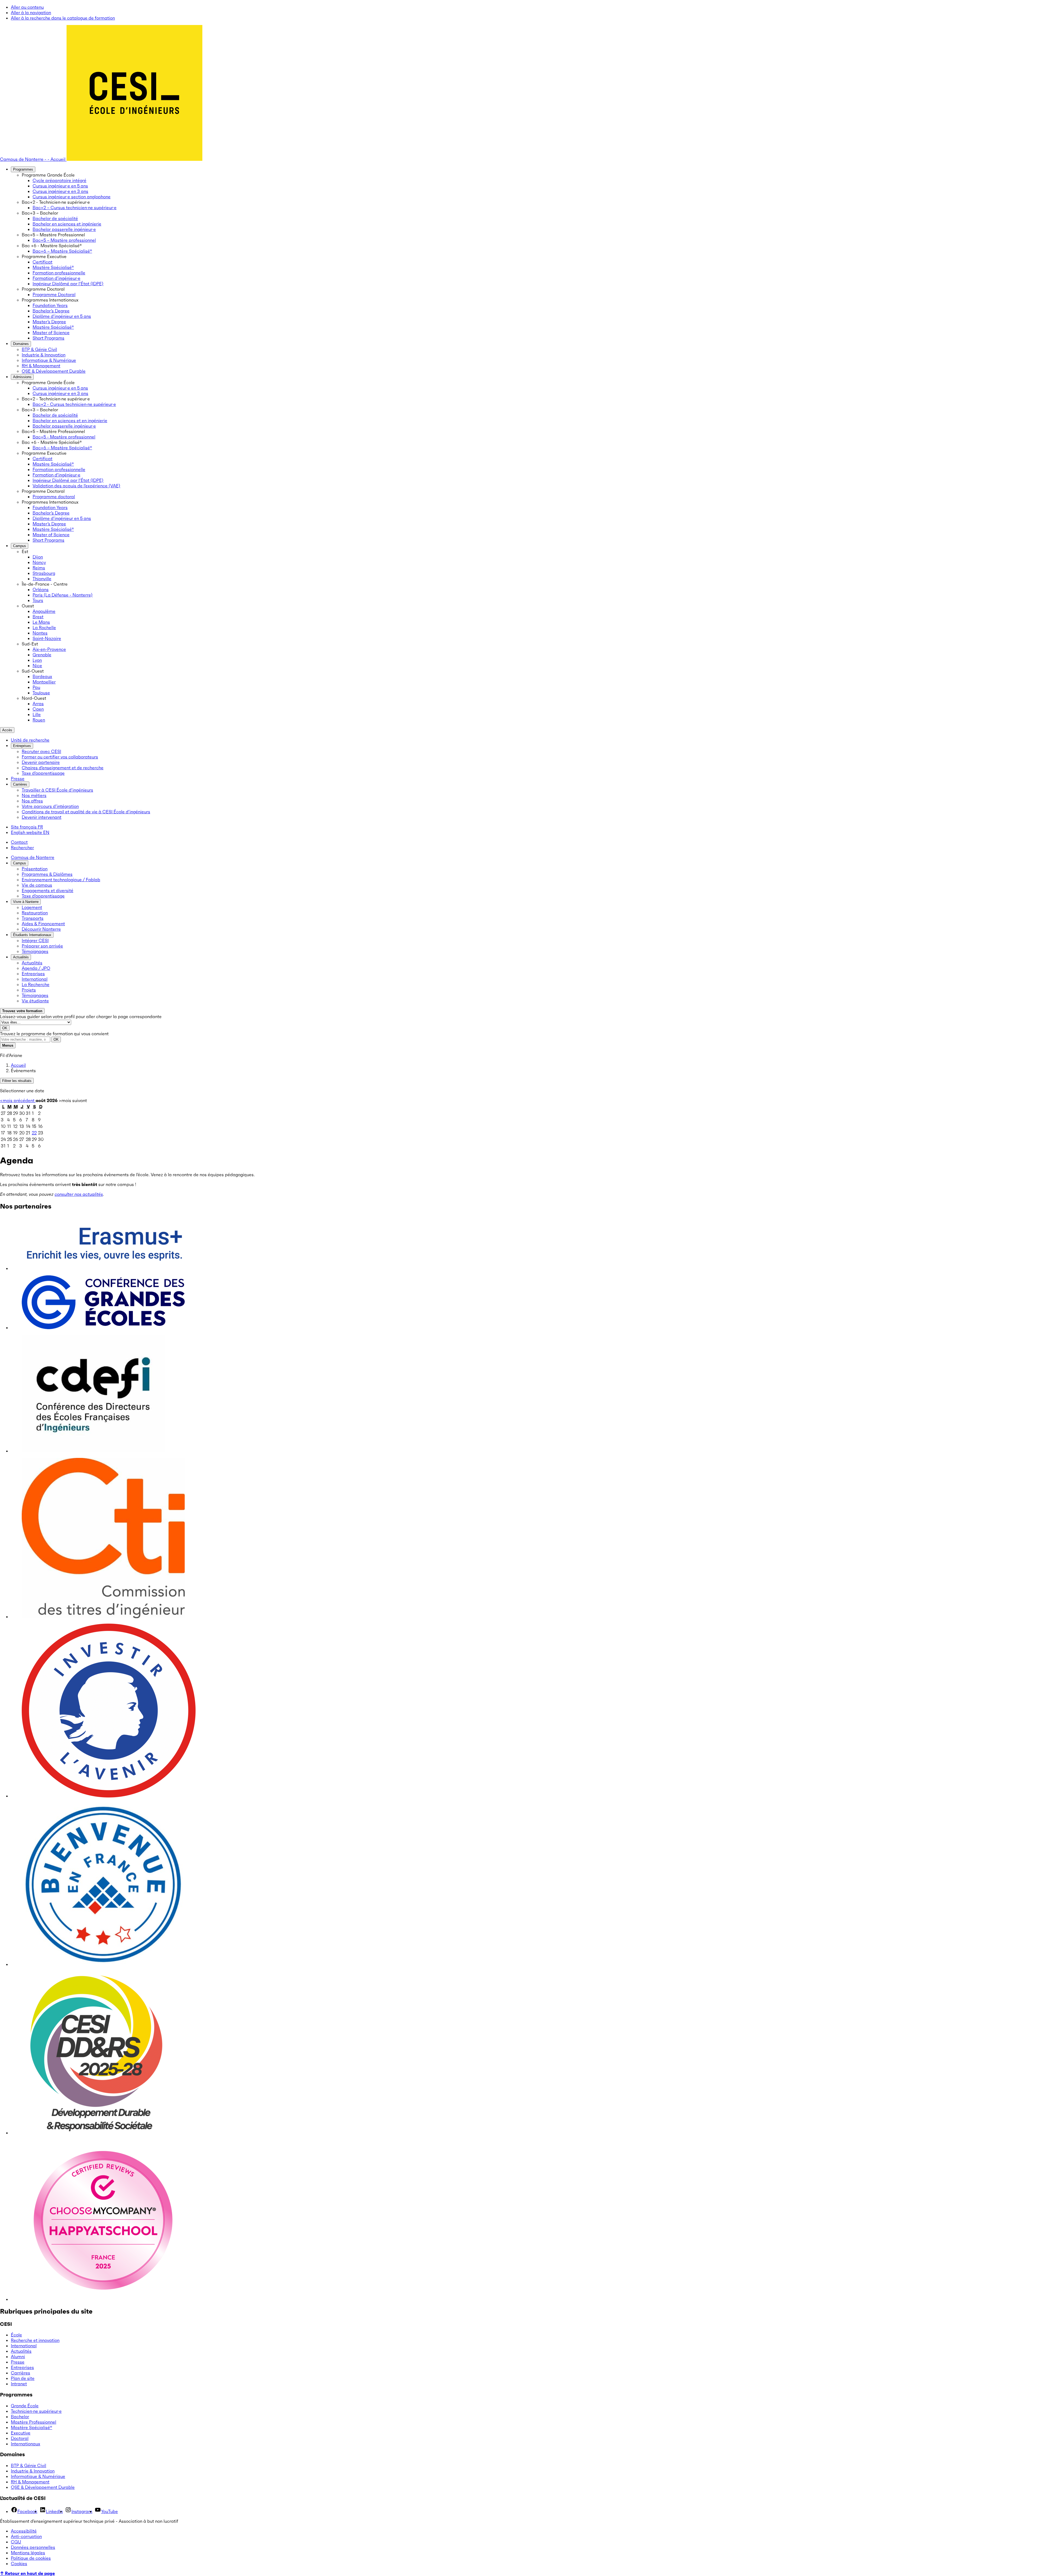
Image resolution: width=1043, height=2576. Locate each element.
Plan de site (23, 2378)
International (24, 2346)
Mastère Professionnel (34, 2422)
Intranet (19, 2384)
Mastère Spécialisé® (32, 2427)
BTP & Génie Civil (29, 2465)
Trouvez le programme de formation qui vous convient (54, 1034)
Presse (18, 2362)
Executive (21, 2433)
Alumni (18, 2357)
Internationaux (26, 2444)
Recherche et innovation (35, 2340)
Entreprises (22, 2367)
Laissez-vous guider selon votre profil (37, 1016)
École (16, 2335)
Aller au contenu (27, 7)
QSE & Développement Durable (43, 2487)
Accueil (18, 1065)
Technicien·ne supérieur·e (36, 2411)
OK (5, 1028)
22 (34, 1133)
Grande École (25, 2406)
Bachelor (20, 2417)
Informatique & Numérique (38, 2476)
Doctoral (20, 2438)
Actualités (21, 2351)
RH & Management (30, 2482)
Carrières (21, 2373)
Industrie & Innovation (33, 2471)
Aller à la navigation (31, 12)
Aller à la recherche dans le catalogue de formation (63, 18)
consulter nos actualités (79, 1194)
